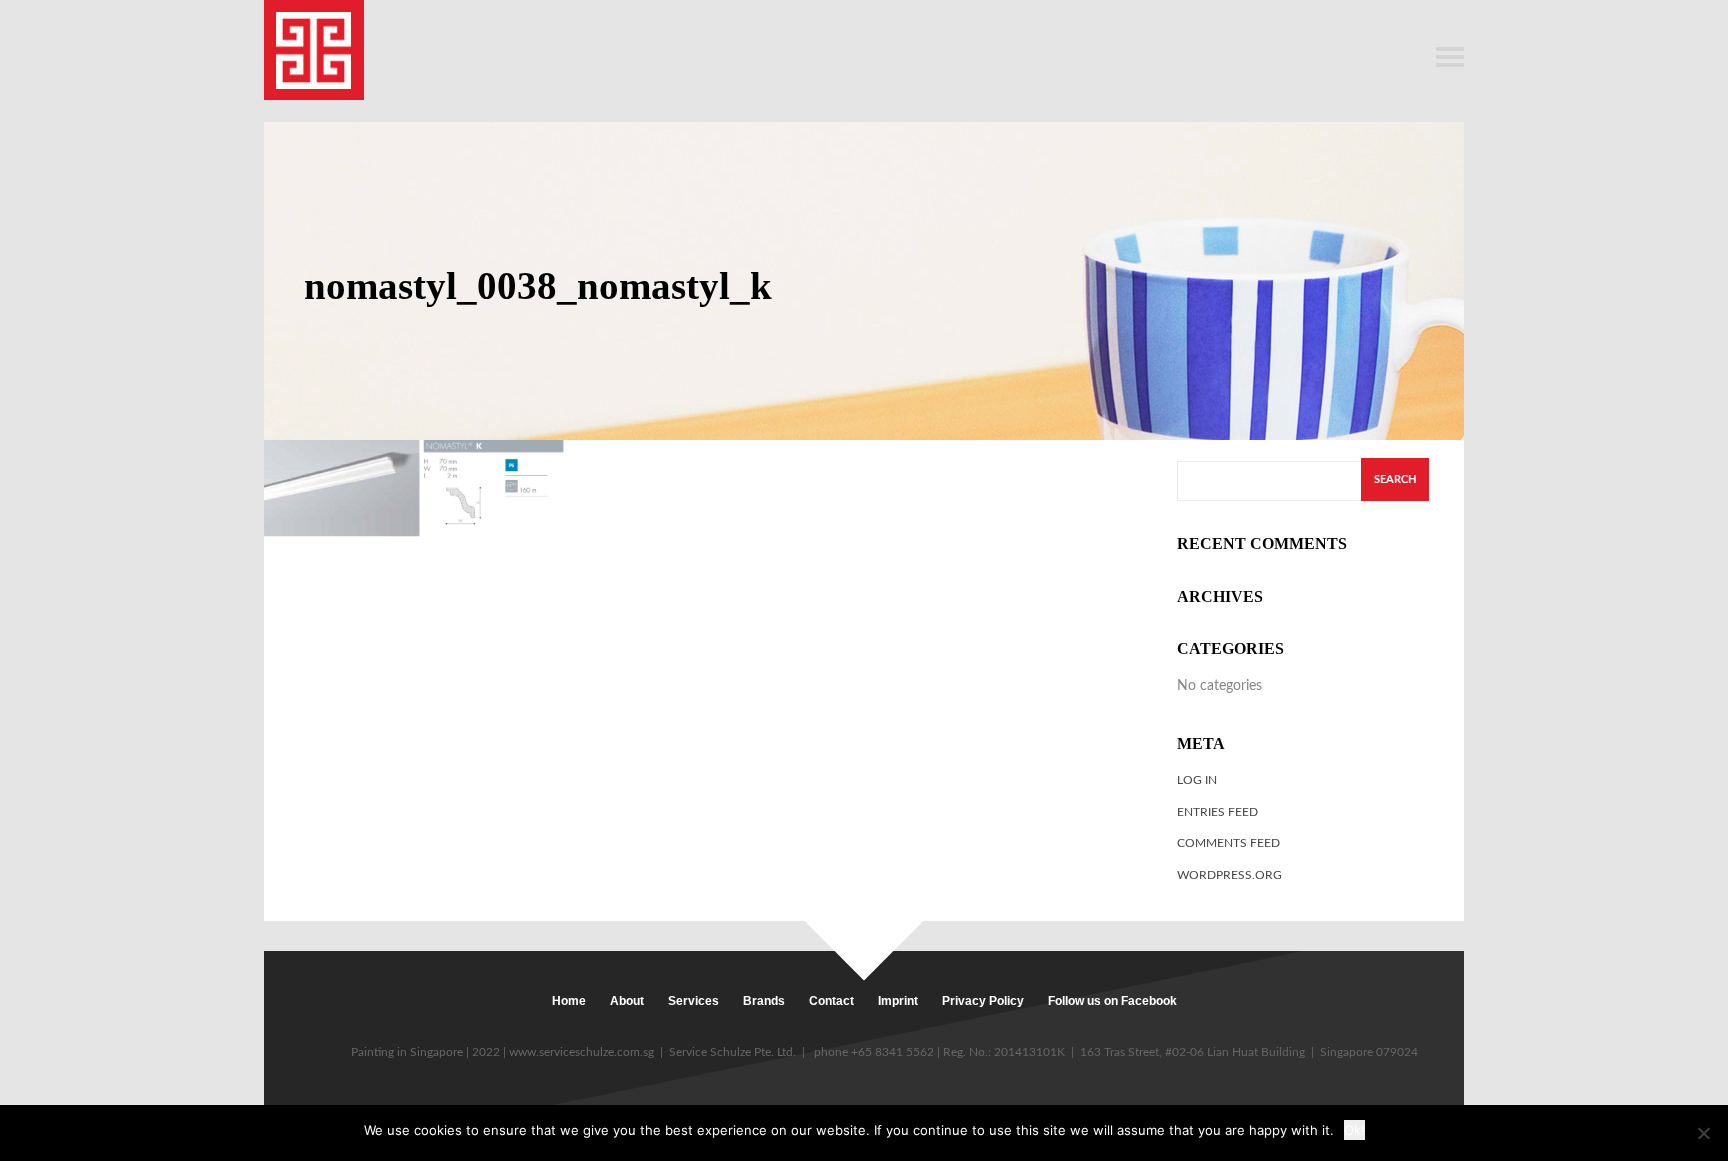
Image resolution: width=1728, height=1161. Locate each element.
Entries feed (1217, 812)
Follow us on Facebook (1112, 1001)
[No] (1703, 1133)
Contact (831, 1001)
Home (569, 1001)
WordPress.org (1229, 875)
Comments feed (1228, 843)
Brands (764, 1001)
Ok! (1354, 1130)
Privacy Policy (983, 1001)
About (627, 1001)
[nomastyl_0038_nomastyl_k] (414, 487)
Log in (1197, 780)
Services (693, 1001)
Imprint (898, 1001)
